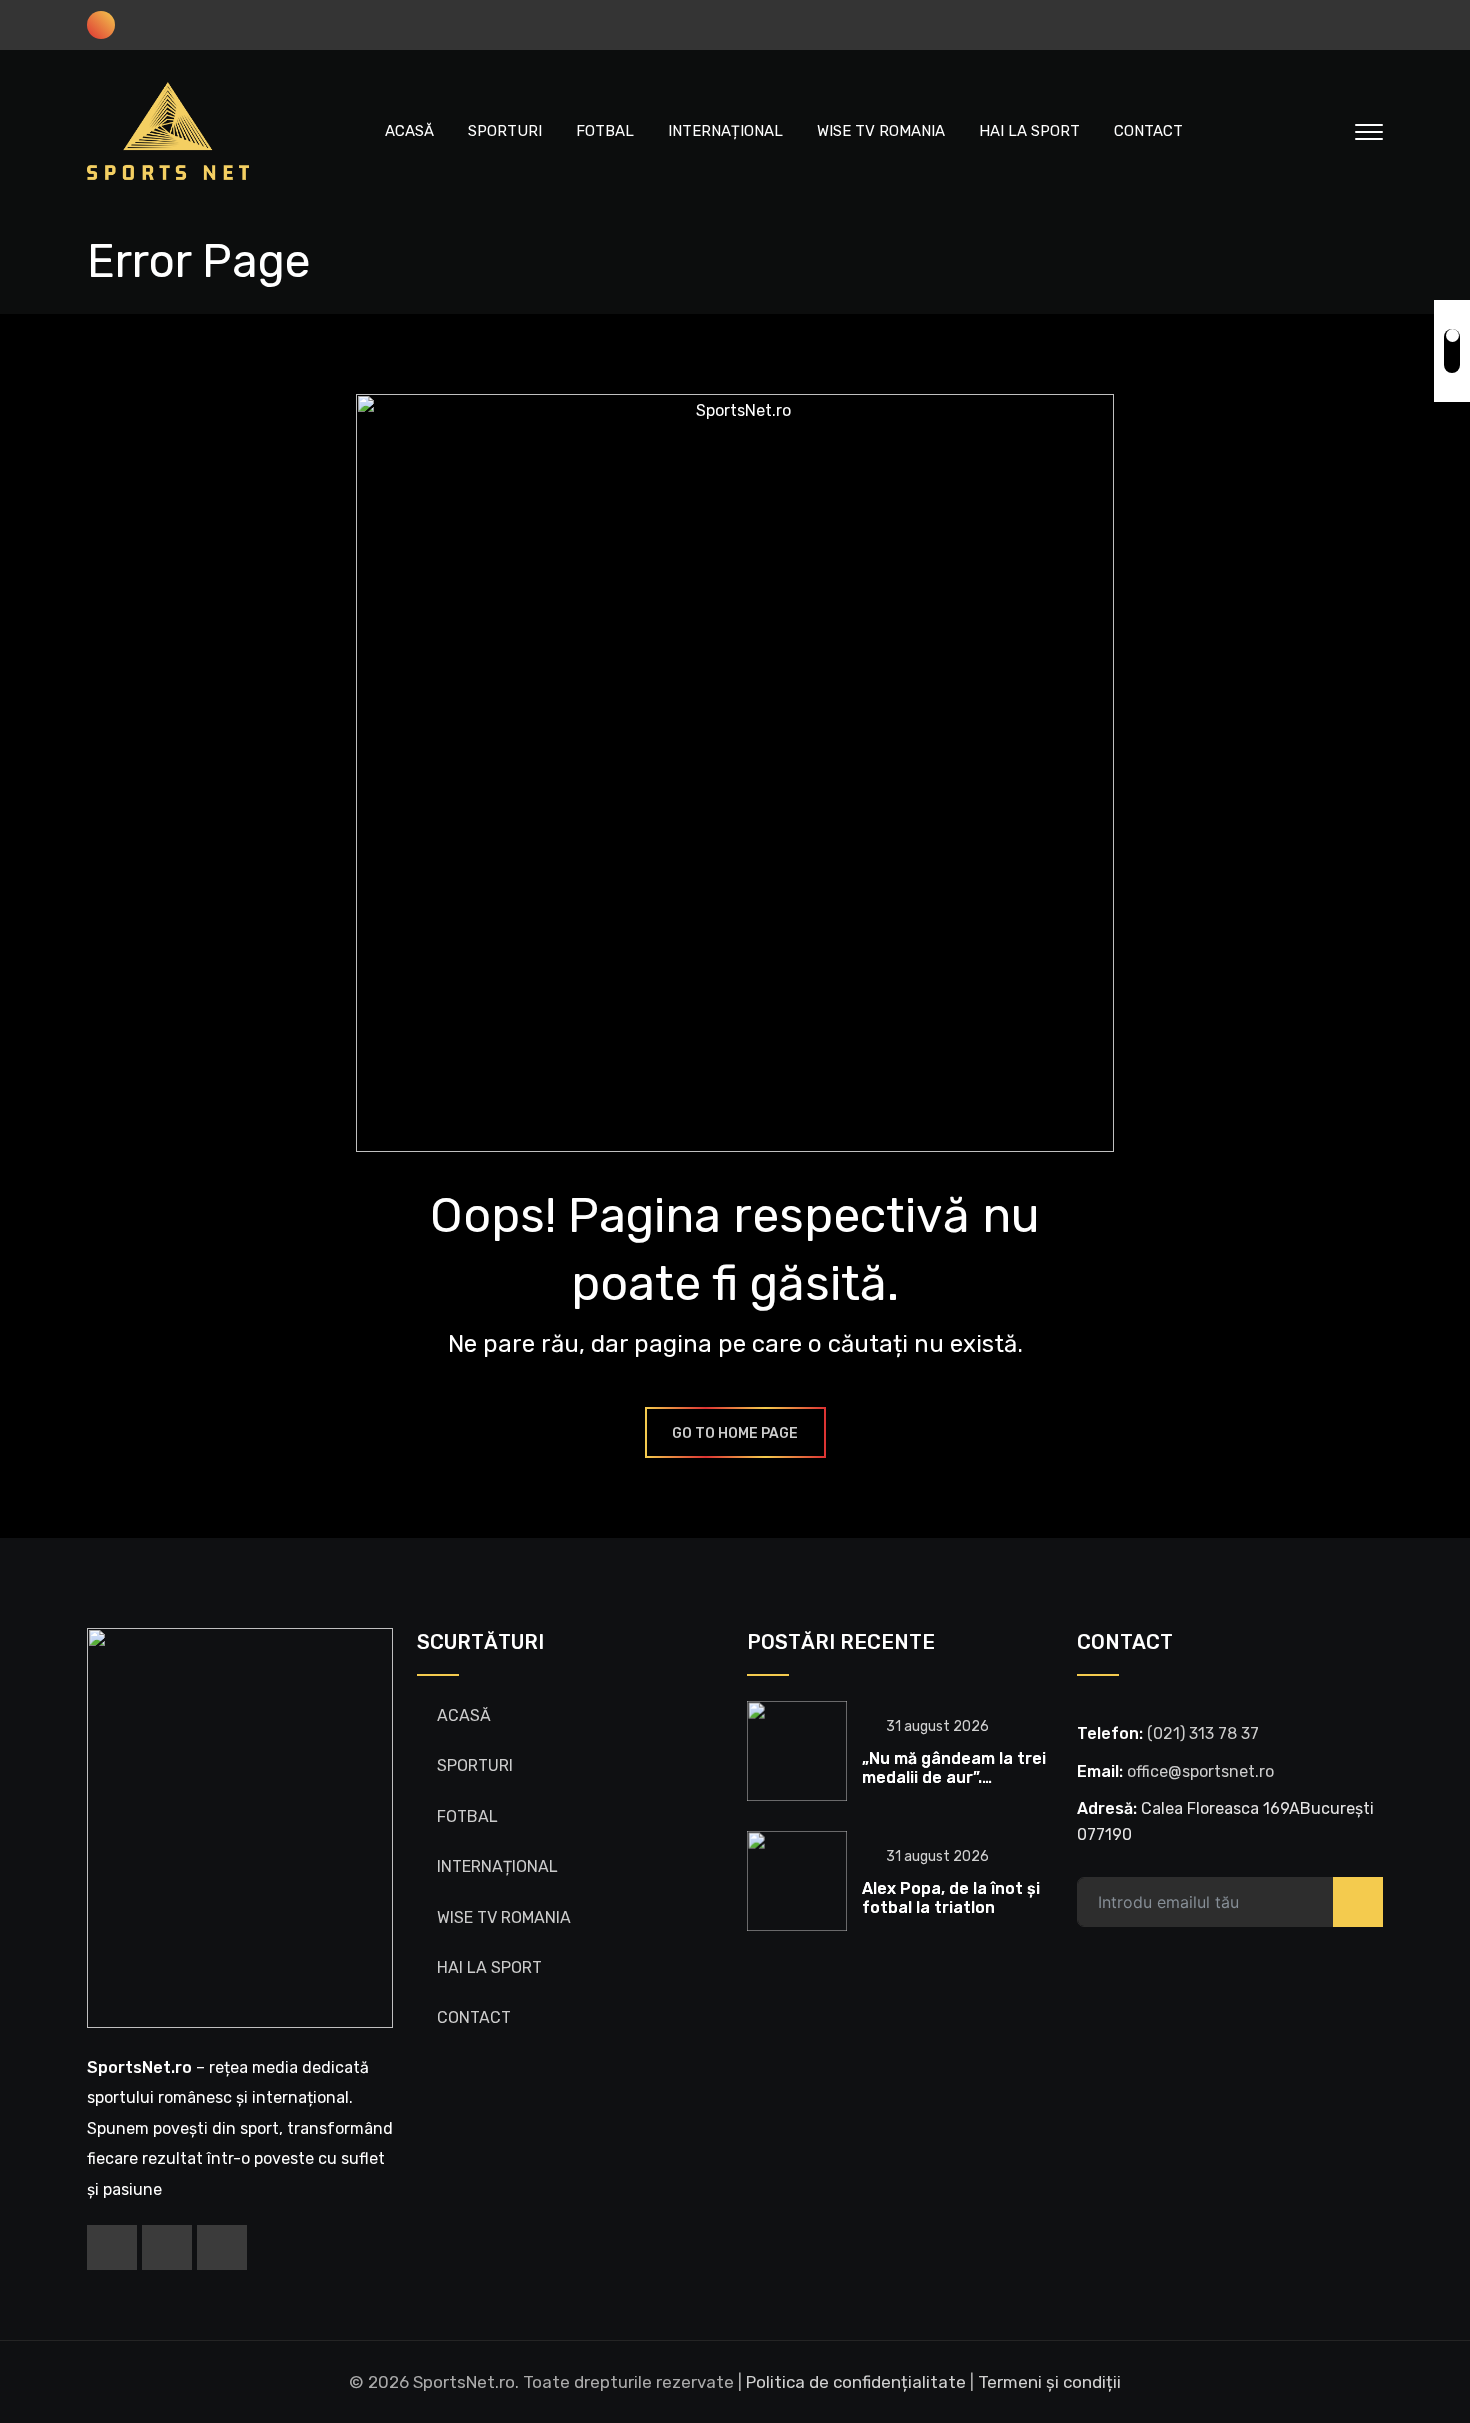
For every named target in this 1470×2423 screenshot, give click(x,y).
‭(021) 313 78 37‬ (1203, 1733)
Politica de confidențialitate (856, 2382)
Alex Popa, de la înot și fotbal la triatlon (951, 1898)
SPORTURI (505, 131)
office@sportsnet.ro (1200, 1771)
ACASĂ (409, 131)
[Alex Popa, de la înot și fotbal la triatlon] (797, 1881)
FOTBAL (605, 131)
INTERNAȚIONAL (725, 131)
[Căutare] (1327, 131)
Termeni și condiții (1049, 2382)
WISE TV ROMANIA (881, 131)
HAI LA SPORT (1029, 131)
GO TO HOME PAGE (735, 1433)
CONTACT (1148, 131)
